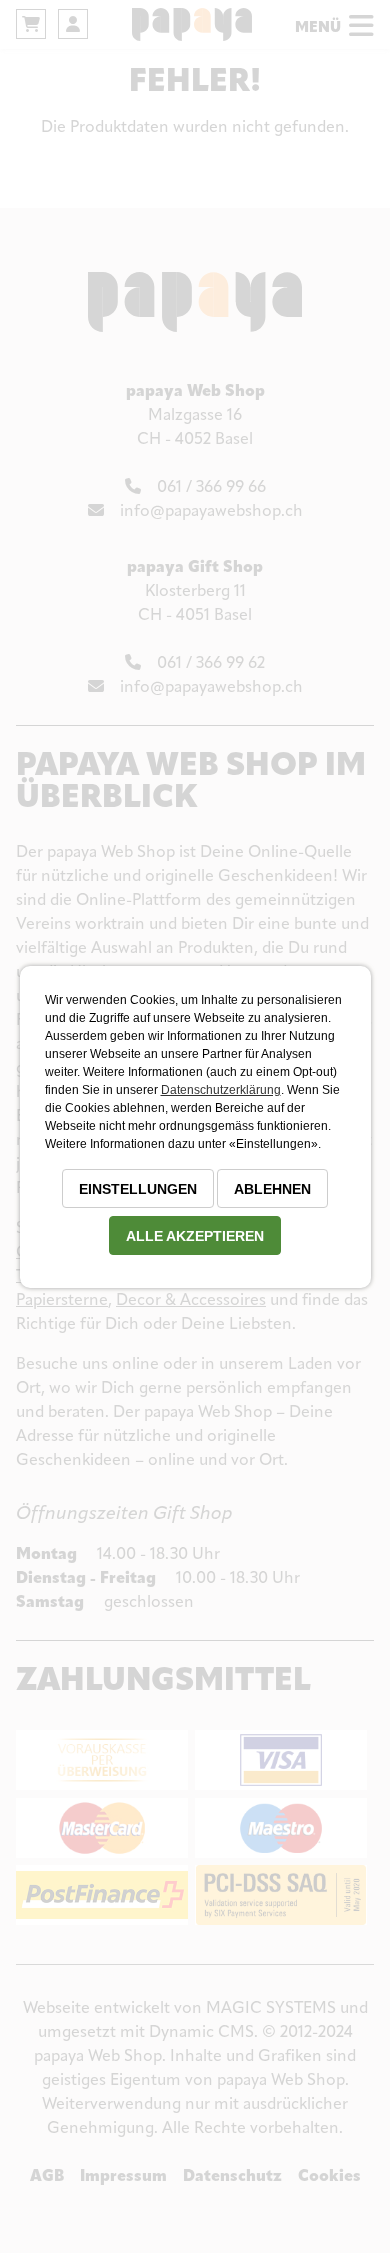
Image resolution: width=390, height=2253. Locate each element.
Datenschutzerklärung (221, 1090)
